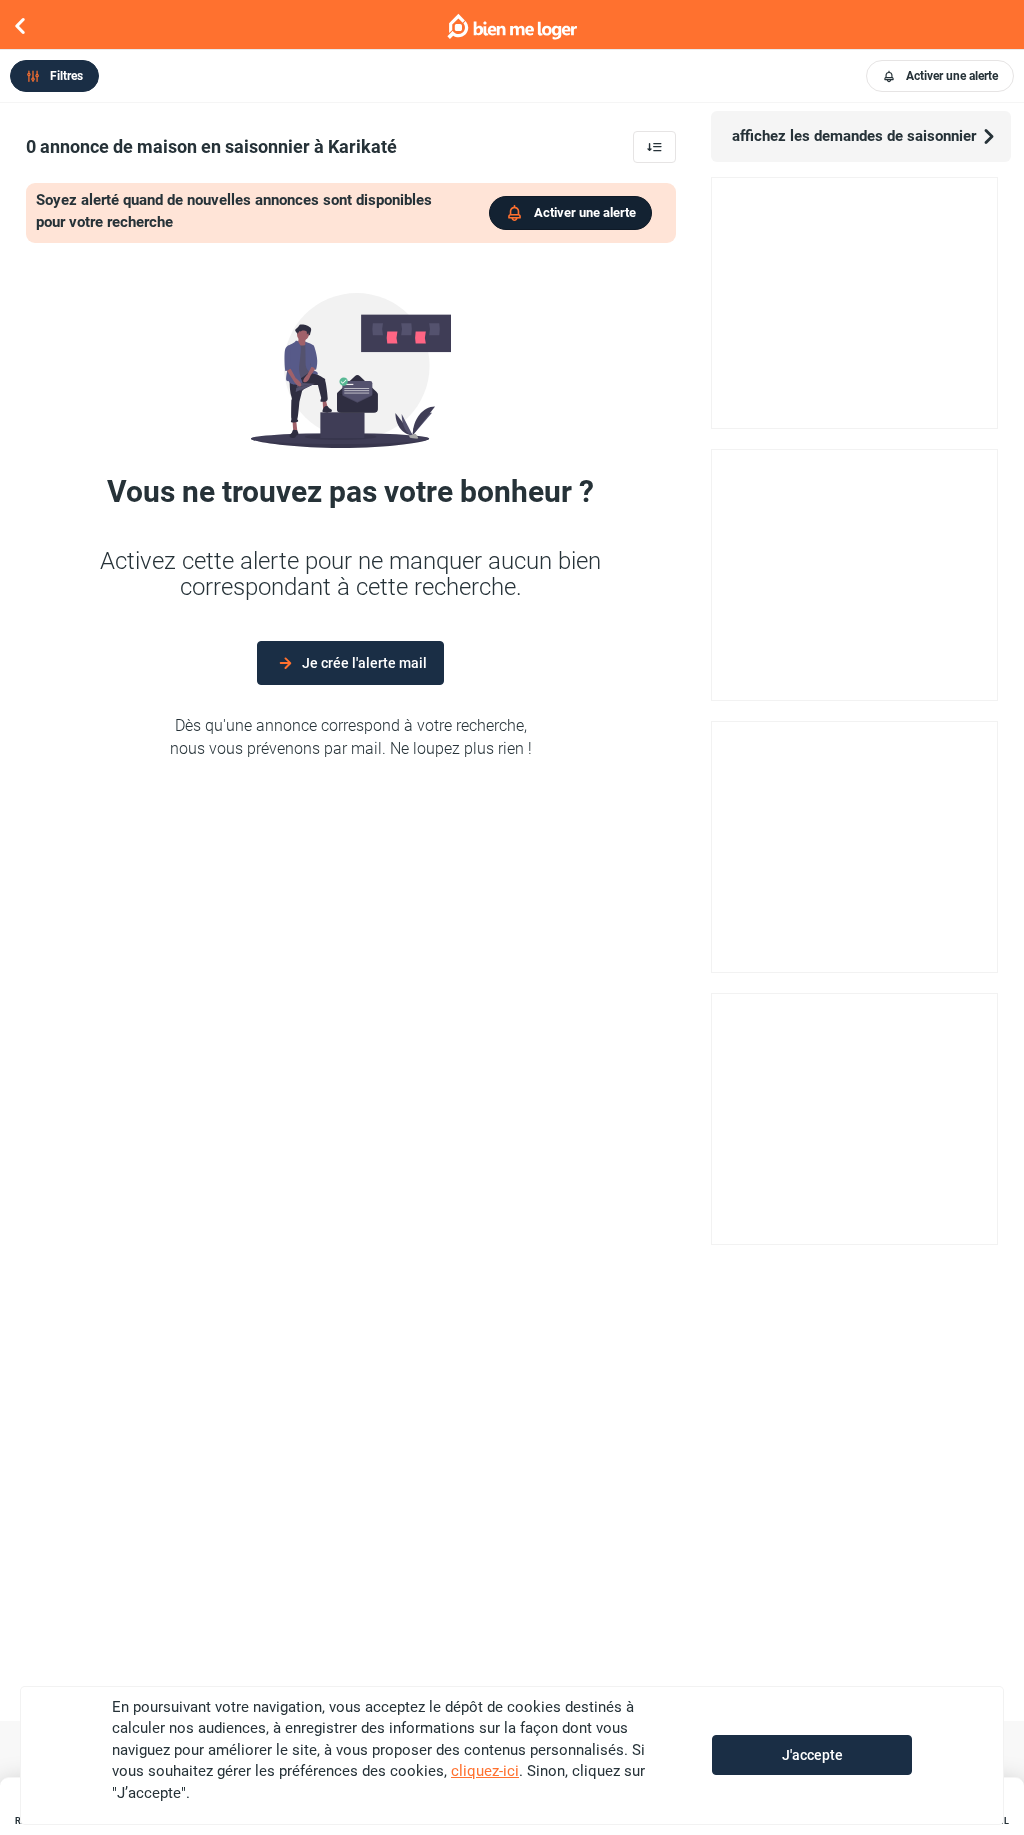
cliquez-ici (485, 1771)
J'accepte (812, 1755)
